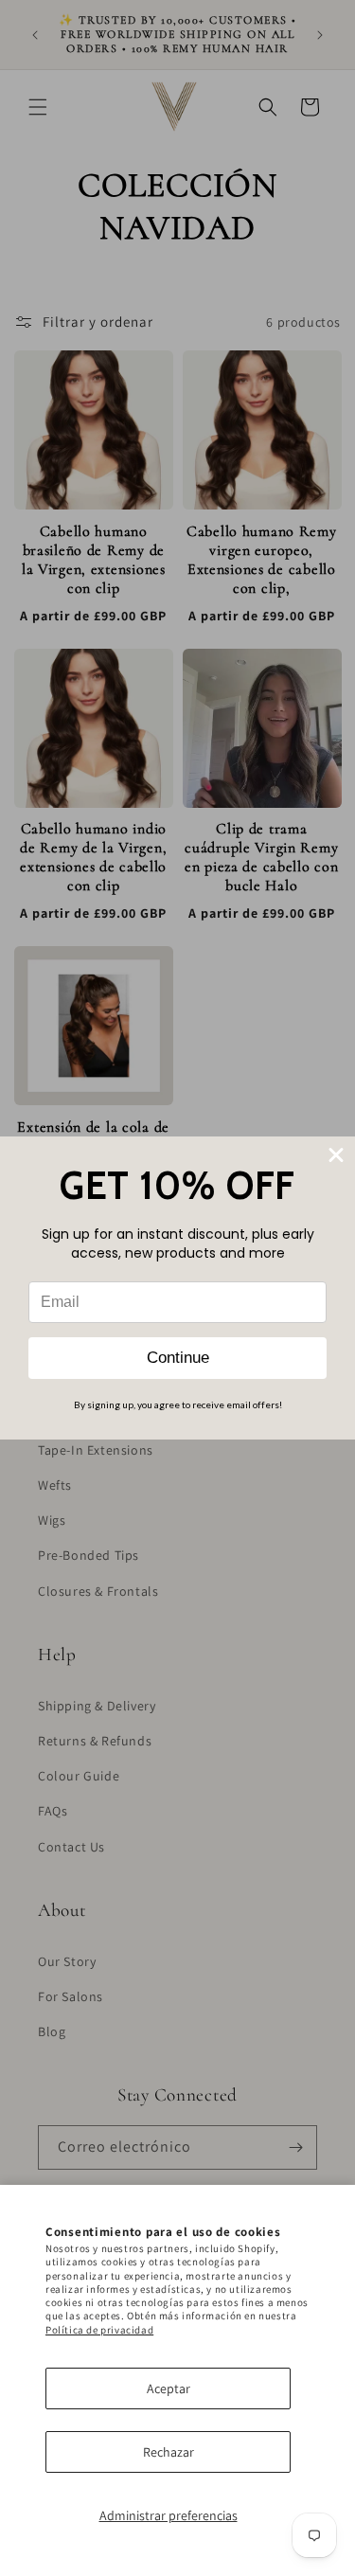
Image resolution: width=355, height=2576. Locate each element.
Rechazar (169, 2452)
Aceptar (169, 2388)
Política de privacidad (99, 2330)
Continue (178, 1358)
